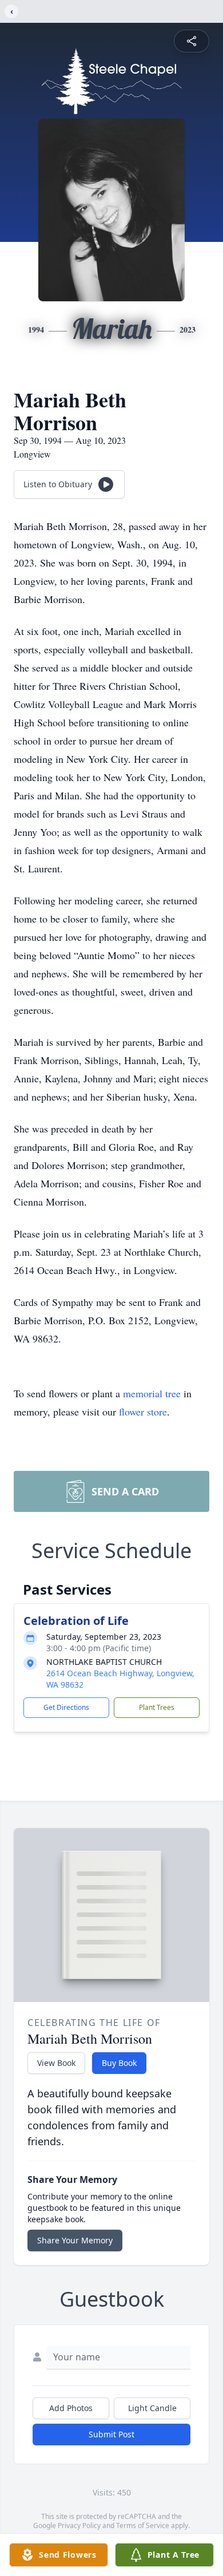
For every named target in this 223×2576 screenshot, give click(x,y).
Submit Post (111, 2434)
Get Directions (66, 1707)
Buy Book (119, 2063)
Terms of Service (143, 2526)
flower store (143, 1412)
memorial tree (152, 1393)
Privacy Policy (79, 2526)
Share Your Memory (75, 2240)
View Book (56, 2063)
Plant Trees (157, 1707)
